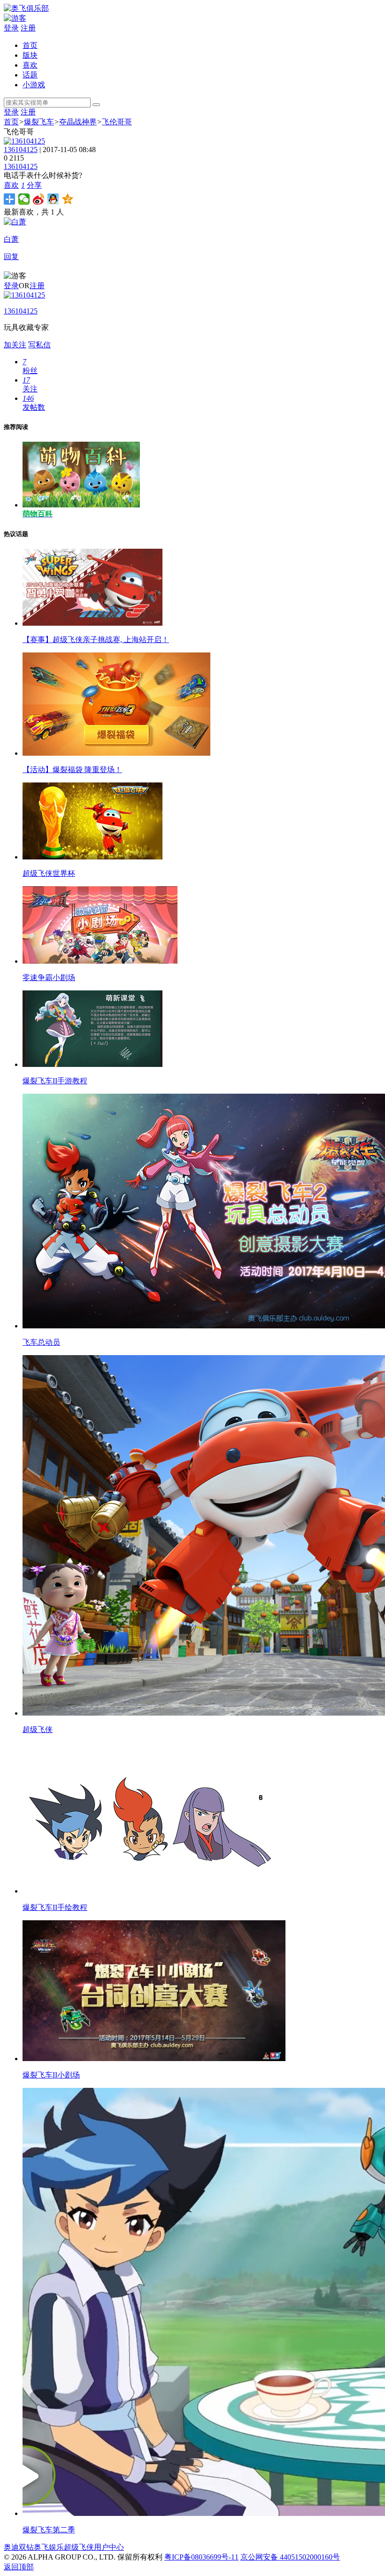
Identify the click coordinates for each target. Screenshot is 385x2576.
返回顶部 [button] (19, 2567)
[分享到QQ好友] (53, 199)
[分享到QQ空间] (68, 199)
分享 (34, 185)
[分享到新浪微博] (39, 199)
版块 (30, 55)
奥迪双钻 (19, 2547)
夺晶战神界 (78, 122)
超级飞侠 (79, 2547)
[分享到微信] (24, 199)
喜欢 (30, 65)
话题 (30, 75)
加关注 (15, 345)
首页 (30, 45)
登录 (11, 28)
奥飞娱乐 (49, 2547)
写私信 (39, 345)
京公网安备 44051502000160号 (290, 2557)
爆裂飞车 (39, 122)
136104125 (21, 149)
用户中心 (109, 2547)
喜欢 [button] (14, 185)
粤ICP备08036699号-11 (201, 2557)
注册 (28, 28)
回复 (11, 257)
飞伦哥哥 (117, 122)
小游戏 (34, 85)
